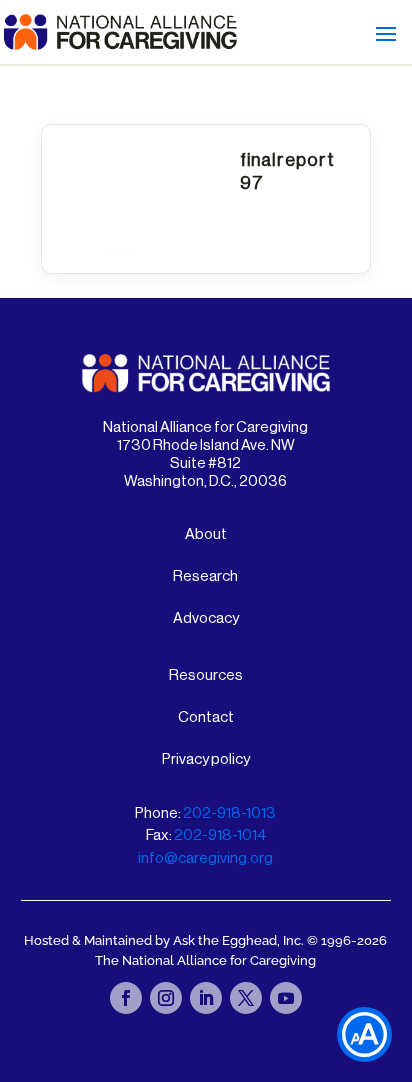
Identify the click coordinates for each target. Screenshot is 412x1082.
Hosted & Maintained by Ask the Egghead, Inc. (165, 940)
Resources (206, 675)
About (206, 534)
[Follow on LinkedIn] (206, 998)
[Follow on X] (246, 998)
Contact (206, 717)
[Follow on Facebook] (126, 998)
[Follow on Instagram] (166, 998)
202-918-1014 (220, 835)
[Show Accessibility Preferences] (364, 1034)
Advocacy (206, 618)
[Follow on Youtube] (286, 998)
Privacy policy (206, 759)
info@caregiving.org (205, 858)
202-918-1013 (229, 813)
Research (205, 576)
